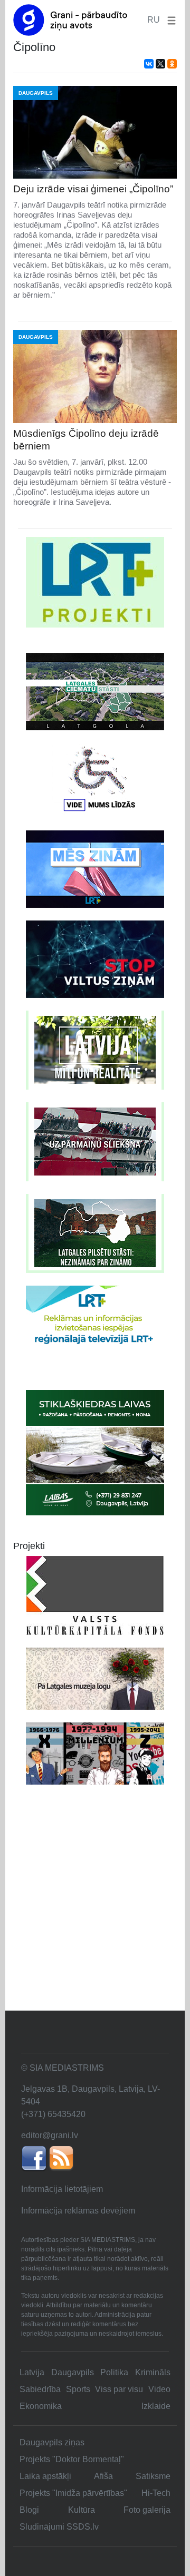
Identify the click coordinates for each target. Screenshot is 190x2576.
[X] (160, 64)
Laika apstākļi (45, 2476)
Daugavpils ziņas (52, 2442)
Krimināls (153, 2372)
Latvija (32, 2372)
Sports (78, 2389)
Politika (114, 2372)
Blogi (29, 2510)
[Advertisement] (95, 1910)
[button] (169, 20)
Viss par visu (119, 2389)
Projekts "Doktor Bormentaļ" (72, 2459)
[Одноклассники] (172, 64)
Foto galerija (147, 2510)
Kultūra (82, 2510)
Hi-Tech (156, 2493)
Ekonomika (41, 2406)
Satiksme (153, 2476)
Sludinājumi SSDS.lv (59, 2527)
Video (159, 2389)
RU (154, 20)
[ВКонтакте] (149, 64)
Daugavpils (73, 2372)
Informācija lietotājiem (62, 2189)
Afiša (103, 2476)
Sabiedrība (40, 2389)
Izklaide (156, 2406)
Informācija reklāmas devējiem (78, 2211)
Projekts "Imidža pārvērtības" (73, 2493)
